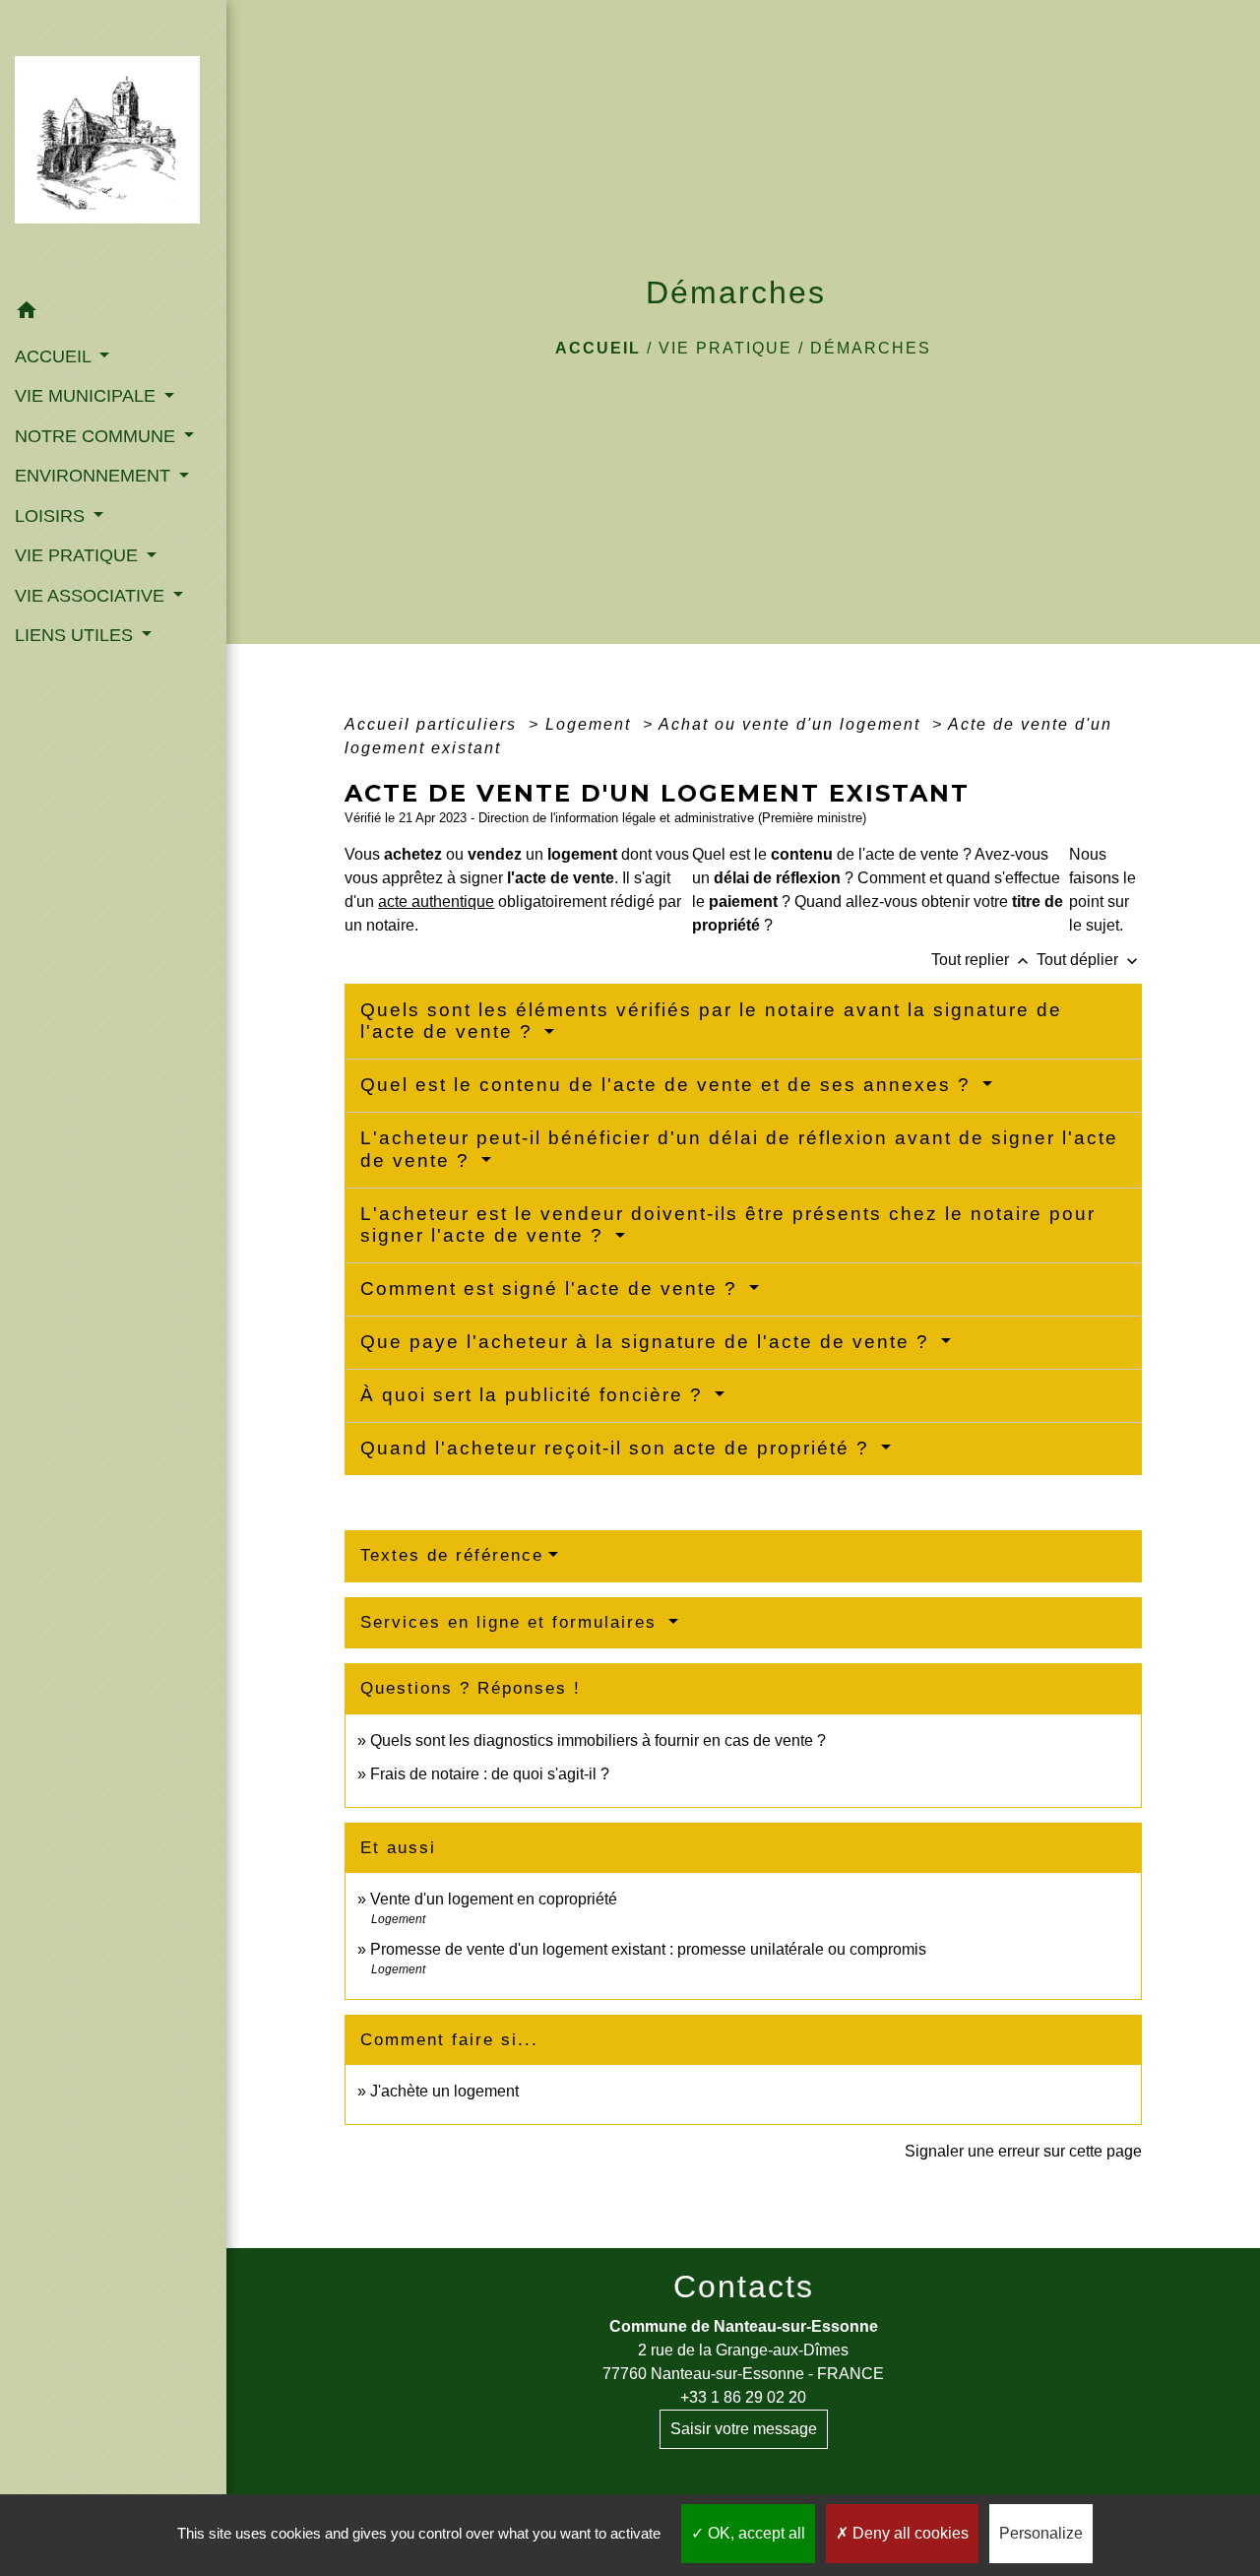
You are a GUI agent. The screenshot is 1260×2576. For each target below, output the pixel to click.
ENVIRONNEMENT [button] (95, 476)
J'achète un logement (444, 2091)
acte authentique (436, 902)
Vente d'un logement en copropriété (494, 1899)
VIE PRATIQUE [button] (79, 555)
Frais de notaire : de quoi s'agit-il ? (490, 1774)
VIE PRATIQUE (725, 348)
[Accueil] (113, 146)
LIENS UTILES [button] (76, 635)
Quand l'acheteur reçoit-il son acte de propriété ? (618, 1448)
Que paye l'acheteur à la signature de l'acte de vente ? (648, 1342)
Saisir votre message (744, 2429)
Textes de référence (452, 1555)
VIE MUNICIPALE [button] (88, 396)
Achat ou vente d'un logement (792, 724)
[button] (113, 314)
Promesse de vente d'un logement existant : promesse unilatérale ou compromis (648, 1949)
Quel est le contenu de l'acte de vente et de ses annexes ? (669, 1085)
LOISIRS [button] (52, 516)
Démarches (871, 348)
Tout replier (982, 960)
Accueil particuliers (434, 724)
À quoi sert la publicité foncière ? (535, 1395)
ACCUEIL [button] (55, 356)
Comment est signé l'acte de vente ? (552, 1288)
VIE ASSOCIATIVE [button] (92, 596)
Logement (591, 724)
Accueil (598, 348)
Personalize (1041, 2533)
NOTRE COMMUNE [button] (97, 436)
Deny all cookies (909, 2533)
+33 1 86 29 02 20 (743, 2397)
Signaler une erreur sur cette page (1023, 2151)
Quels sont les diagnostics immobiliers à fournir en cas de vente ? (598, 1740)
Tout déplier (1089, 960)
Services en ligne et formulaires (512, 1622)
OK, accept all (755, 2533)
